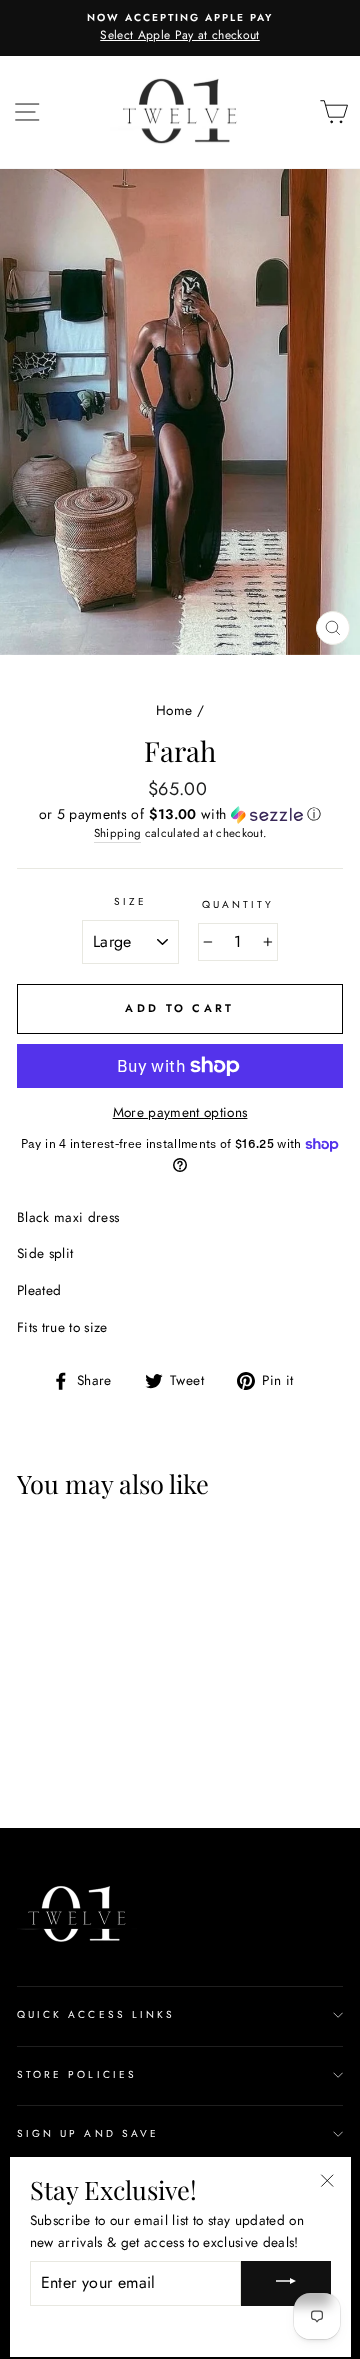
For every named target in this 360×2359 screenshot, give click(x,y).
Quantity (238, 904)
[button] (180, 814)
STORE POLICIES (77, 2074)
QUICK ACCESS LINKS (96, 2014)
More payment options (180, 1112)
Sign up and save (88, 2133)
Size (130, 901)
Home (174, 710)
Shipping (118, 833)
